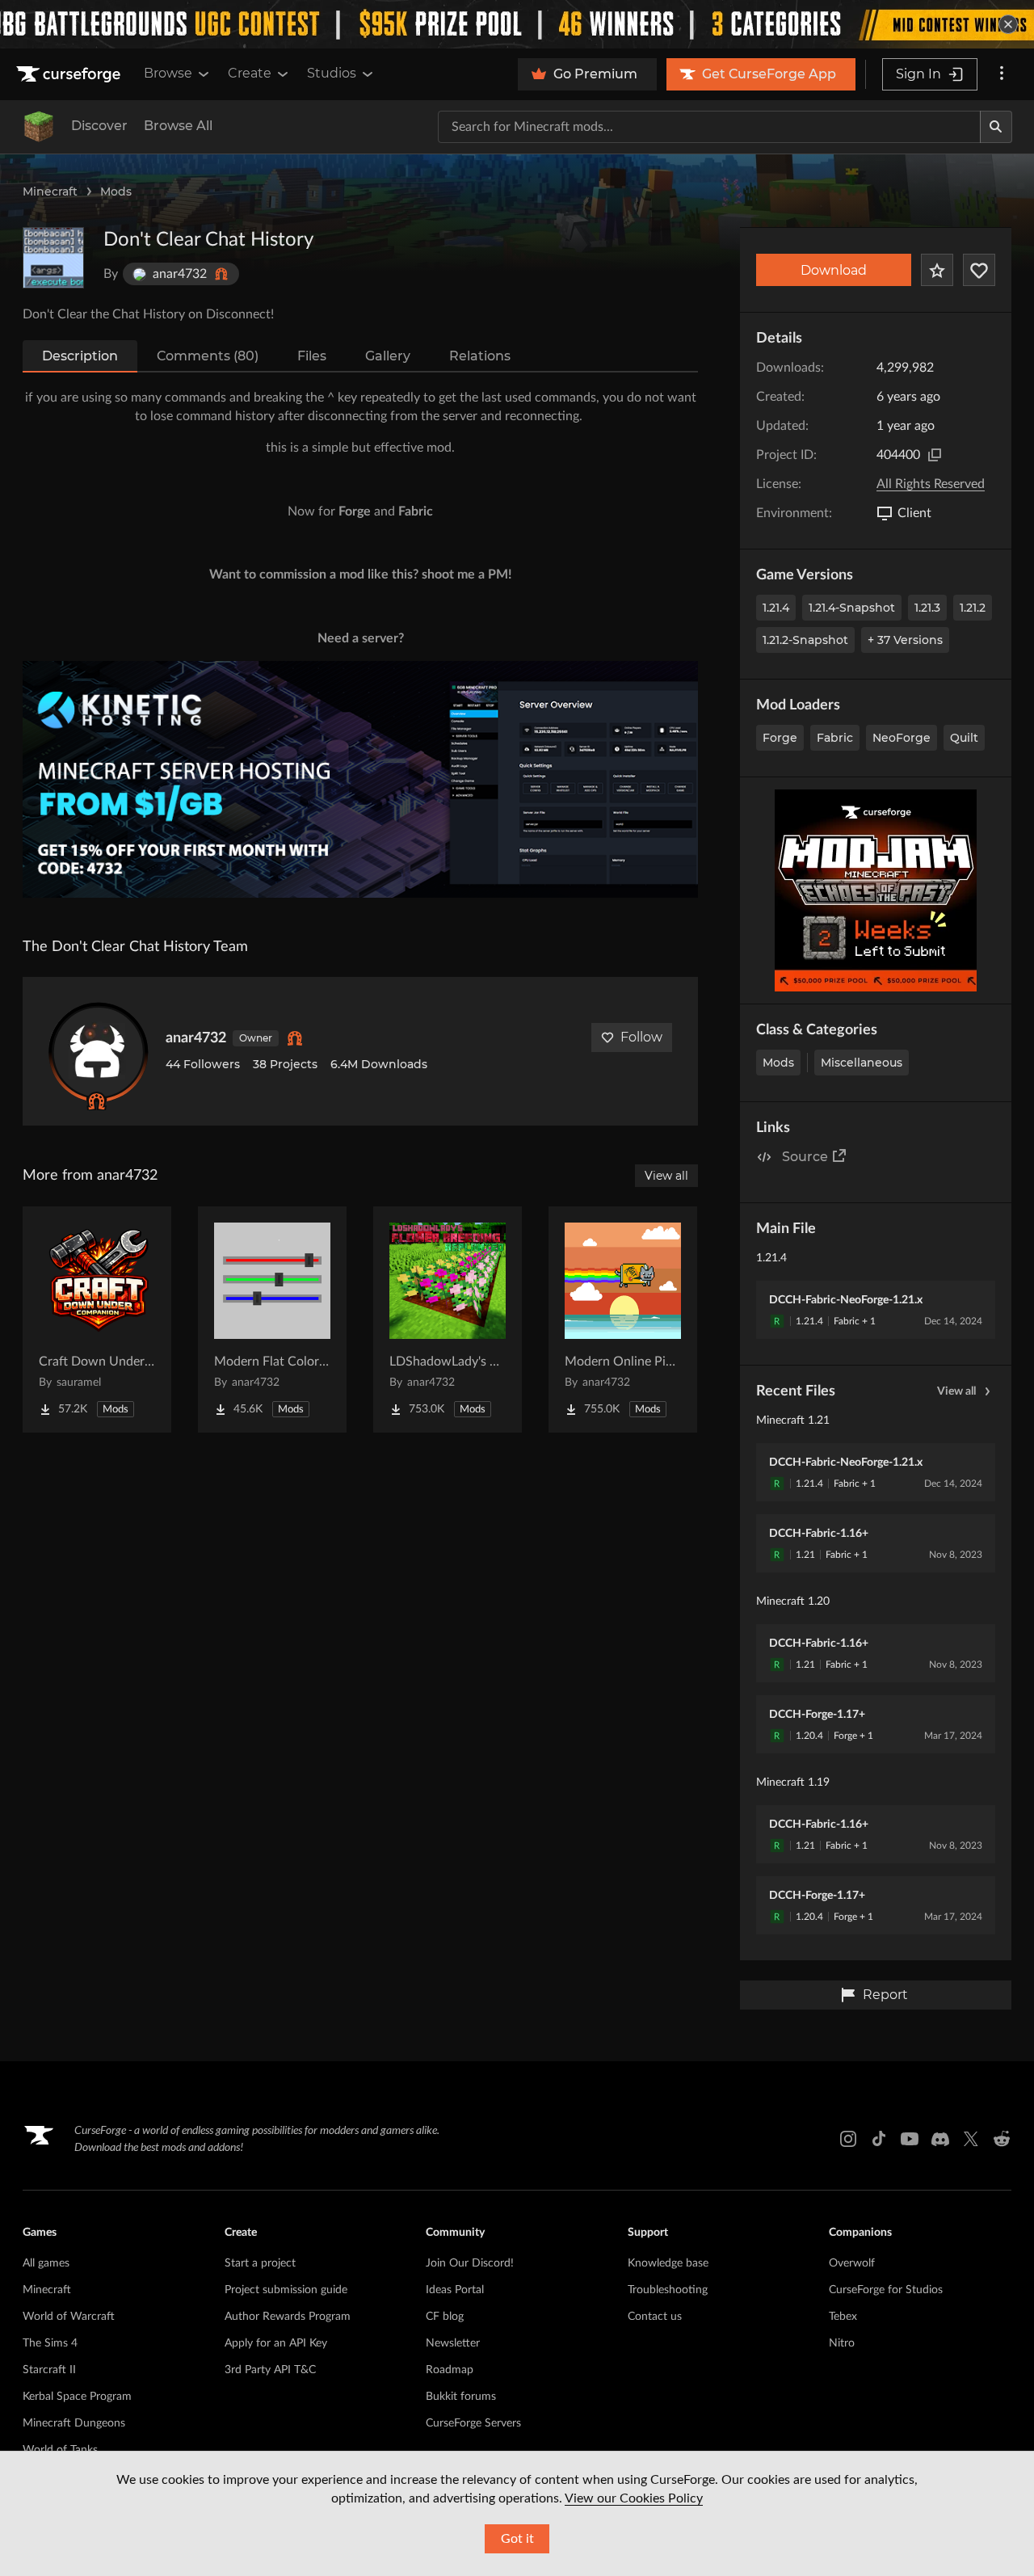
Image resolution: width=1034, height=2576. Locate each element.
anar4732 (196, 1038)
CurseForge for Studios (886, 2290)
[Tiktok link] (879, 2139)
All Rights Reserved (931, 484)
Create (250, 73)
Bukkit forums (461, 2397)
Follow (641, 1037)
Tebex (843, 2317)
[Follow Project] (979, 270)
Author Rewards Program (288, 2317)
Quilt (964, 738)
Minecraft (50, 192)
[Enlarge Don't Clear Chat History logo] (53, 258)
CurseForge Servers (473, 2423)
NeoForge (902, 738)
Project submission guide (286, 2290)
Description (80, 356)
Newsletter (453, 2343)
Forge (780, 738)
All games (46, 2263)
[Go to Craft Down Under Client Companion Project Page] (97, 1320)
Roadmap (450, 2370)
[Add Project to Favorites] (937, 270)
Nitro (842, 2343)
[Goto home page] (70, 74)
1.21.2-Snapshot (805, 640)
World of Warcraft (69, 2317)
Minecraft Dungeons (74, 2423)
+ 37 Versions (905, 640)
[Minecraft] (39, 127)
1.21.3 (927, 608)
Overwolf (852, 2263)
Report (885, 1995)
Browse (168, 73)
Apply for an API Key (276, 2343)
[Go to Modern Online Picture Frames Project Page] (623, 1320)
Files (312, 356)
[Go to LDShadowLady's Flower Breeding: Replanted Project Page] (448, 1320)
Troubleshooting (668, 2290)
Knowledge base (668, 2263)
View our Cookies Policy (634, 2498)
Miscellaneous (862, 1063)
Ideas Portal (455, 2290)
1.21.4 (776, 608)
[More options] (1002, 74)
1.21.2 (973, 608)
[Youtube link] (910, 2139)
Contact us (655, 2317)
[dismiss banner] (1008, 24)
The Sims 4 (50, 2343)
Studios (332, 73)
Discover (99, 126)
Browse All (178, 126)
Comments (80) (208, 356)
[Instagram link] (848, 2139)
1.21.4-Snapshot (852, 608)
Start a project (260, 2263)
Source (805, 1157)
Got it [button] (517, 2539)
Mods (116, 192)
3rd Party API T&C (270, 2370)
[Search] (996, 127)
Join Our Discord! (470, 2263)
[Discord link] (940, 2139)
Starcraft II (49, 2370)
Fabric (835, 738)
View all (956, 1391)
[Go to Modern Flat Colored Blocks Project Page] (272, 1320)
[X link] (971, 2139)
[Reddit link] (1002, 2139)
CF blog (445, 2317)
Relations (480, 356)
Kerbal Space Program (77, 2397)
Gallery (388, 356)
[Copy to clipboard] (935, 455)
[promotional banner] (517, 24)
